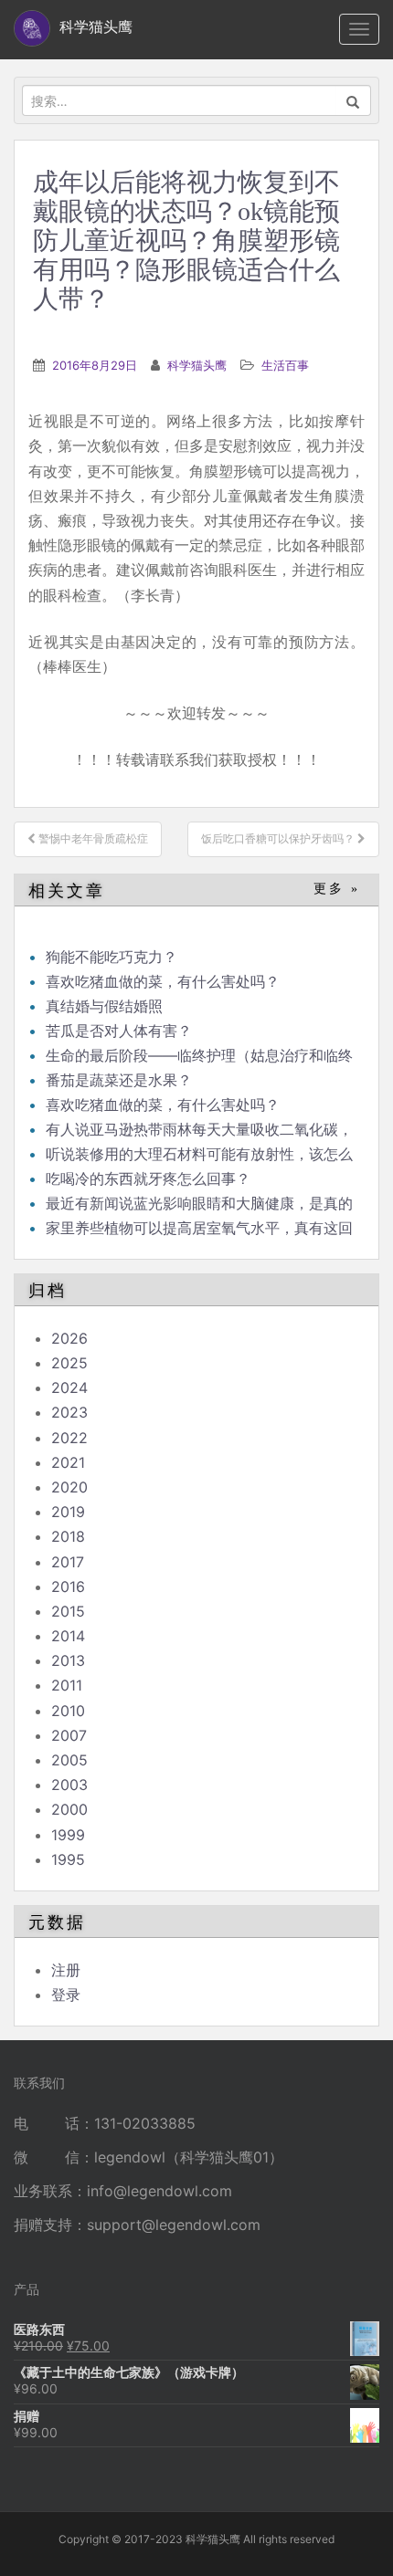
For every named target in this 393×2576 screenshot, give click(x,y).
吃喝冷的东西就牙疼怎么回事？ (148, 1178)
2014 (68, 1636)
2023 (69, 1412)
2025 (69, 1363)
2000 (69, 1809)
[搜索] (353, 100)
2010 (68, 1711)
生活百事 (285, 365)
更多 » (337, 889)
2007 (69, 1735)
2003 (69, 1785)
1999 (68, 1835)
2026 (69, 1338)
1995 (68, 1859)
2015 (68, 1611)
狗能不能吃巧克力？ (112, 957)
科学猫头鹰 (197, 365)
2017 (68, 1562)
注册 (66, 1970)
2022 (69, 1438)
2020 (69, 1487)
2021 (68, 1462)
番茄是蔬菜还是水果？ (119, 1080)
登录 (66, 1995)
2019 (68, 1512)
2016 (68, 1586)
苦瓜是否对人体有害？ (119, 1031)
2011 (67, 1685)
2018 (68, 1536)
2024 (69, 1387)
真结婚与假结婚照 (104, 1006)
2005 (69, 1760)
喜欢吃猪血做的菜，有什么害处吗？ (163, 981)
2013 (68, 1660)
